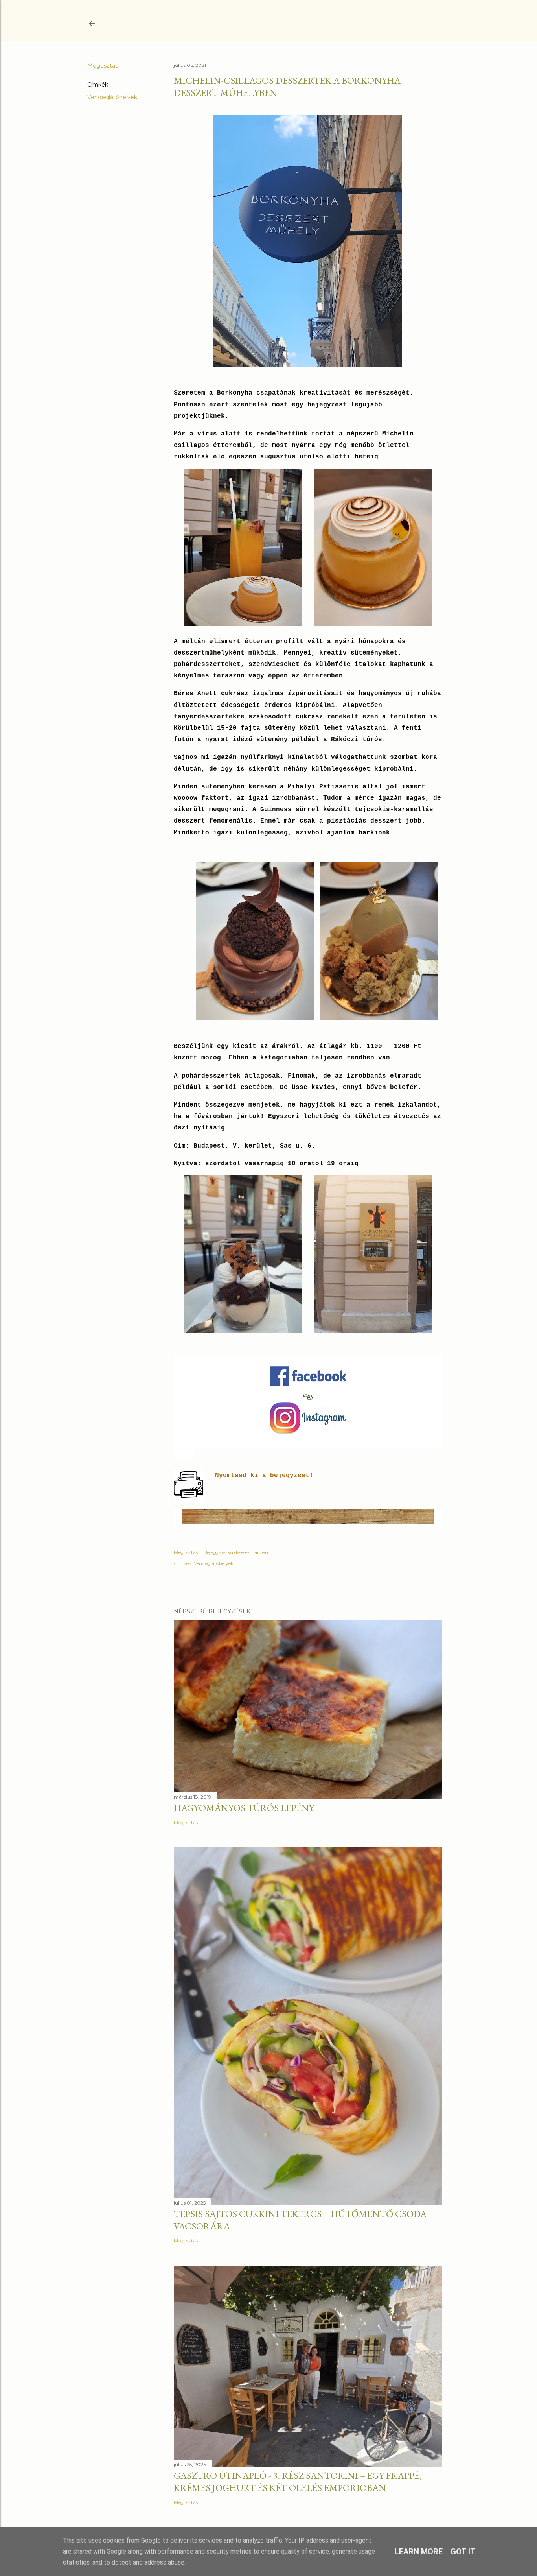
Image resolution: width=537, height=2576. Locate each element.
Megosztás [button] (103, 66)
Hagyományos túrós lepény (244, 1808)
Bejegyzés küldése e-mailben (236, 1552)
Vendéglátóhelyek (112, 97)
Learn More (419, 2552)
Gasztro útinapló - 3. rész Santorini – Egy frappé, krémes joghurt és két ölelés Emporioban (298, 2482)
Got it (463, 2552)
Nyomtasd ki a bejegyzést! (264, 1476)
